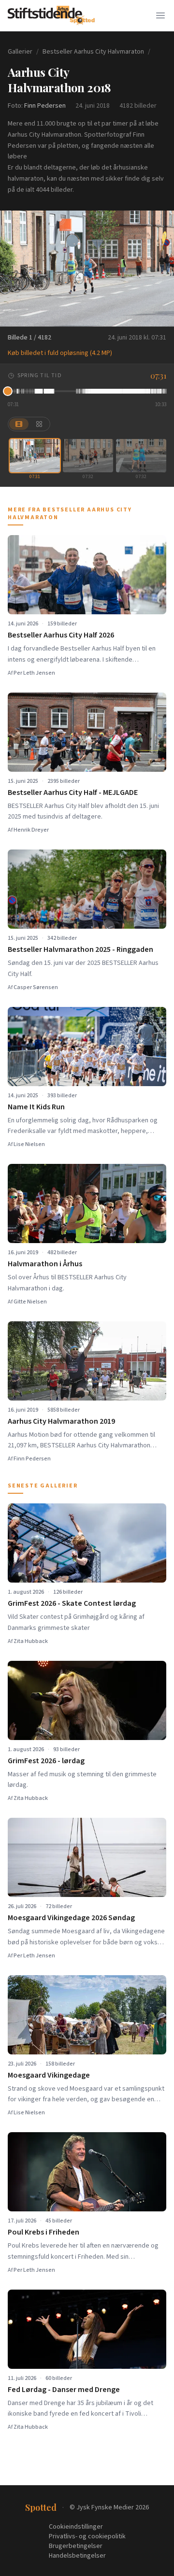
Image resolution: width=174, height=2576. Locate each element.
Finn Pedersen (45, 106)
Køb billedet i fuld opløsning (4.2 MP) (60, 353)
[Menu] (160, 15)
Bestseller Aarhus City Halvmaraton (93, 52)
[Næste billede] (160, 269)
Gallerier (20, 52)
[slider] (87, 391)
